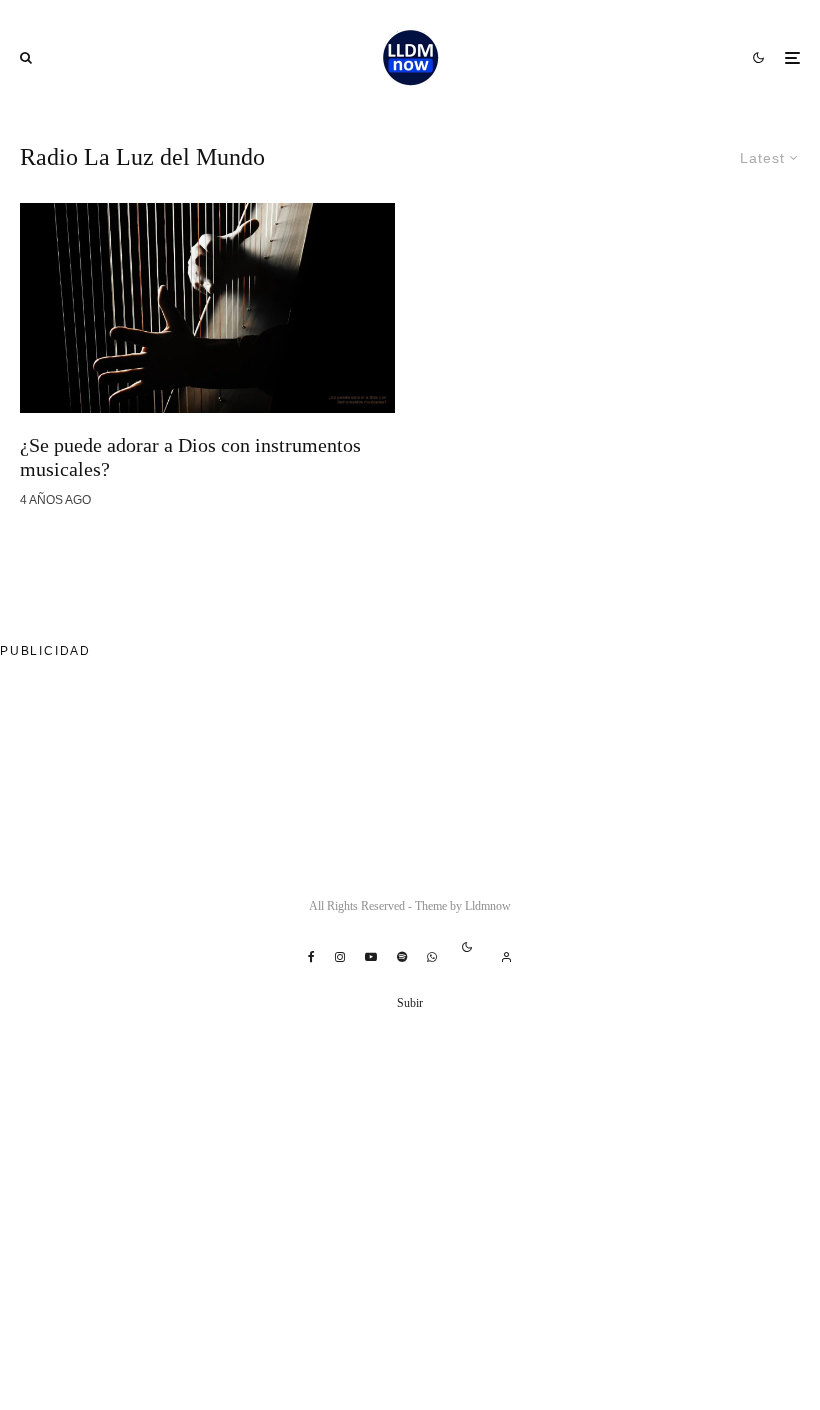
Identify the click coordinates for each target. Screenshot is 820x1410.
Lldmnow (488, 906)
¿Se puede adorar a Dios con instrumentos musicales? (190, 457)
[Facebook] (311, 957)
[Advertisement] (364, 734)
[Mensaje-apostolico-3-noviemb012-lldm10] (207, 308)
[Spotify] (402, 957)
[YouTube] (371, 957)
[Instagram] (340, 957)
